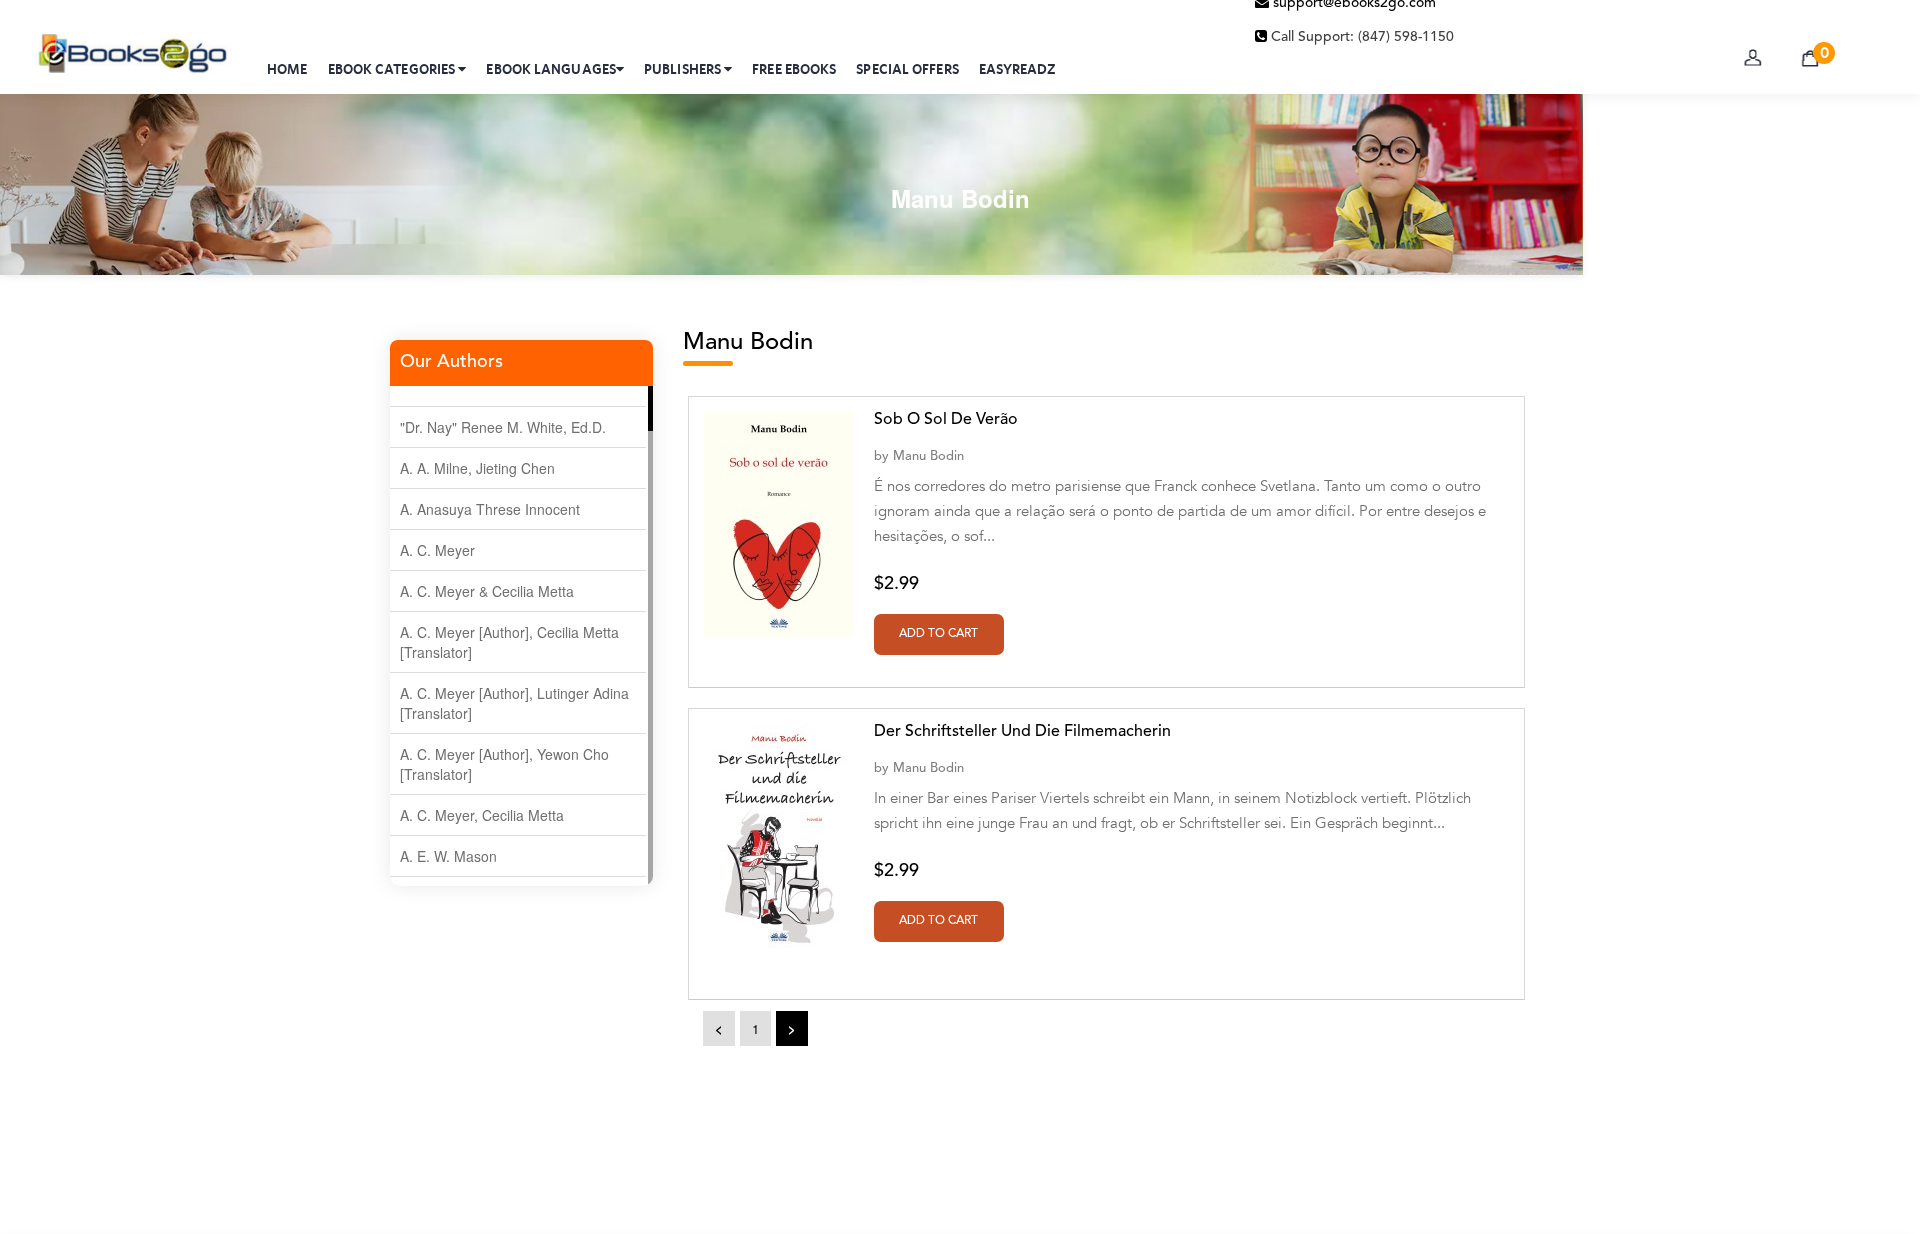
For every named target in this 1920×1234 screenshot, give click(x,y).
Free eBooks (794, 69)
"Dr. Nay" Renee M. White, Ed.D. (503, 427)
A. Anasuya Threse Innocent (490, 509)
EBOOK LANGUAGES (551, 69)
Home (287, 69)
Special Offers (907, 69)
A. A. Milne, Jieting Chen (477, 468)
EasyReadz (1017, 69)
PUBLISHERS (684, 69)
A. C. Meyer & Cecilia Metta (487, 591)
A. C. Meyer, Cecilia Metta (482, 815)
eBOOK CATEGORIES (393, 69)
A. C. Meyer (437, 550)
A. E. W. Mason (448, 856)
